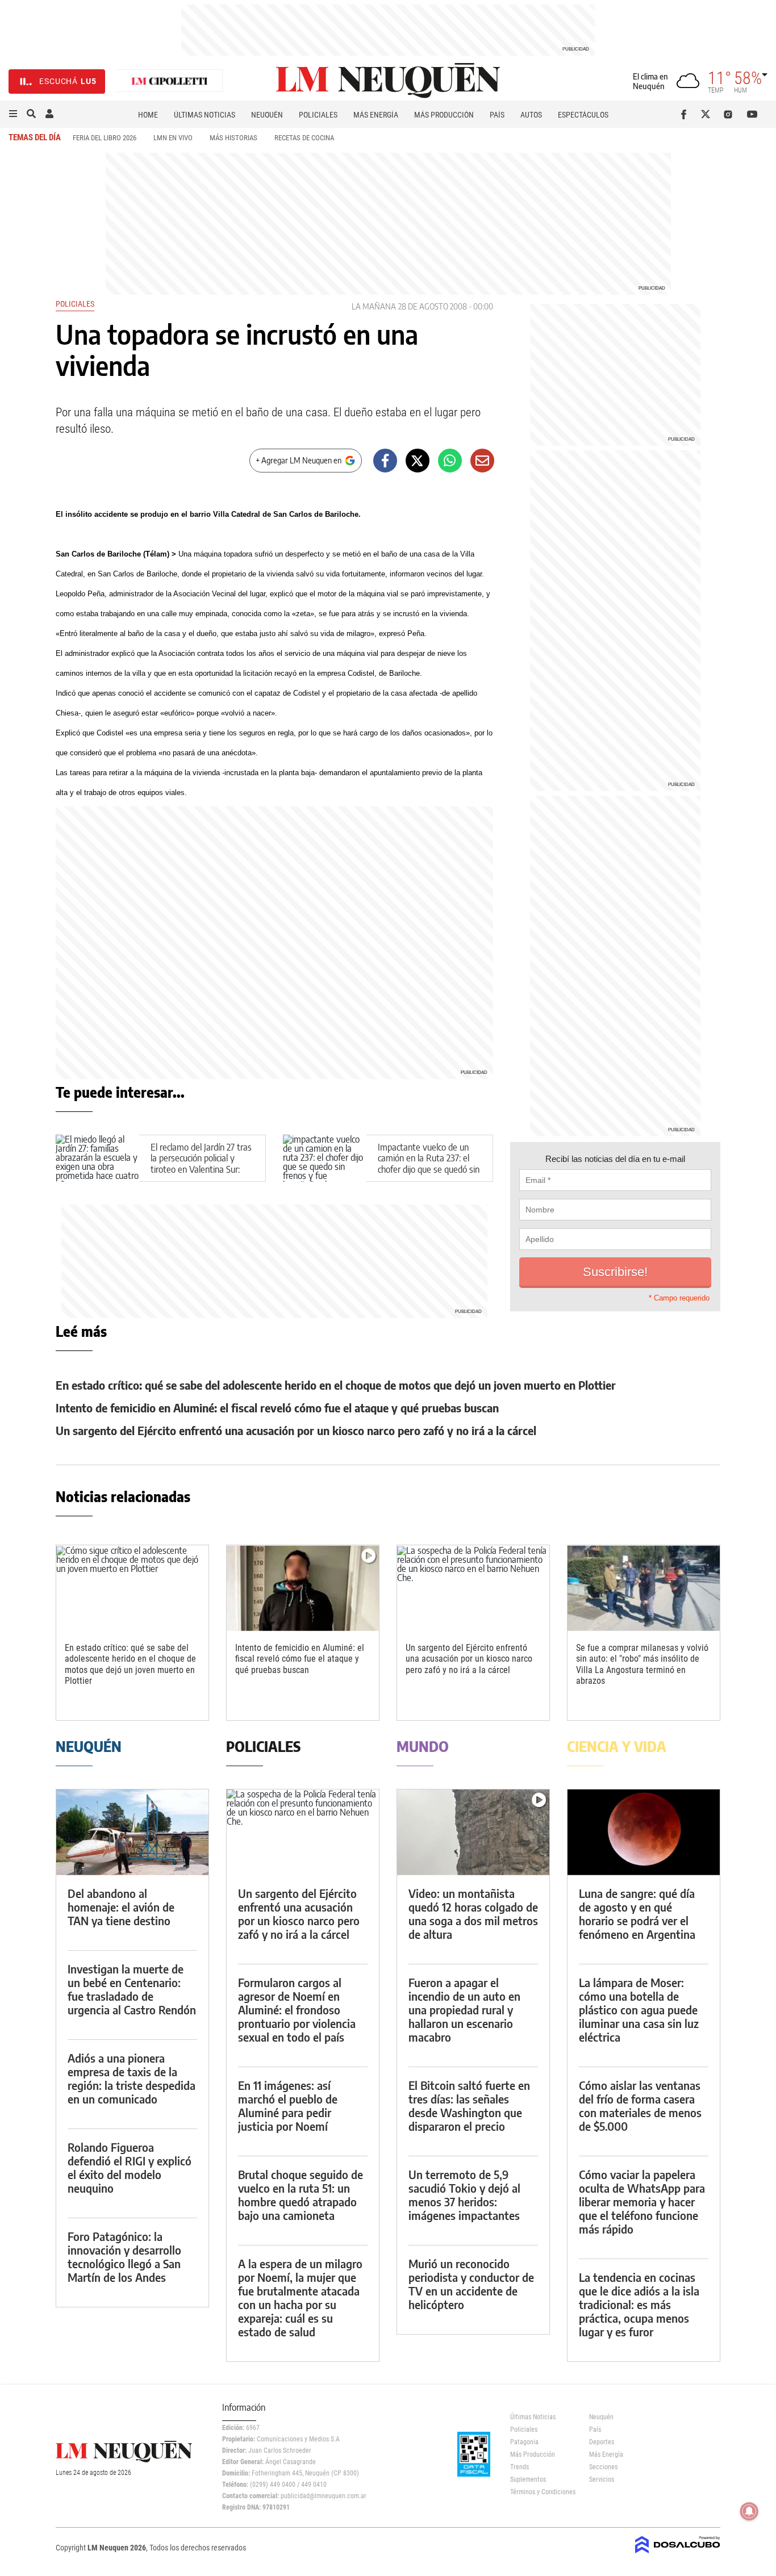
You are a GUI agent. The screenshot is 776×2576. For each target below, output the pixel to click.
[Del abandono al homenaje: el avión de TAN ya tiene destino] (132, 1832)
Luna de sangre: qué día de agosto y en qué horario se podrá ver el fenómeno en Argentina (637, 1914)
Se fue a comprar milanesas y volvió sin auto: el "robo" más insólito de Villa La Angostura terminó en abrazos (642, 1664)
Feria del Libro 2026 (105, 138)
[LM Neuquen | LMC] (170, 81)
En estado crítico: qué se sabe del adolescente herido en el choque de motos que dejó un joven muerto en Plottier (336, 1385)
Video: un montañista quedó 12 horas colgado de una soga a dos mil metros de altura (473, 1914)
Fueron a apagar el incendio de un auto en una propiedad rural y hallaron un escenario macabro (464, 2010)
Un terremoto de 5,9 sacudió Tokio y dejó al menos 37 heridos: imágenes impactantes (464, 2195)
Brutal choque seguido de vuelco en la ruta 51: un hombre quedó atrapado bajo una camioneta (301, 2195)
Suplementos (528, 2479)
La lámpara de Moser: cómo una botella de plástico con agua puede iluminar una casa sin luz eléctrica (639, 2010)
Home (148, 115)
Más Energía (376, 115)
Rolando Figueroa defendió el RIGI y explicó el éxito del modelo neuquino (130, 2167)
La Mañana (374, 306)
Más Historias (233, 138)
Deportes (602, 2442)
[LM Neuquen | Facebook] (686, 114)
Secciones (603, 2467)
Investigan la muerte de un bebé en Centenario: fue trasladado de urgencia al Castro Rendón (132, 1989)
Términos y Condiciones (541, 2492)
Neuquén (267, 115)
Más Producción (444, 115)
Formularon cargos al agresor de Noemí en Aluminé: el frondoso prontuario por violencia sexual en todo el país (297, 2010)
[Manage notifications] (749, 2511)
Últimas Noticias (205, 115)
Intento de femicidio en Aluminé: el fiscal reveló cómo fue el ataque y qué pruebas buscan (277, 1408)
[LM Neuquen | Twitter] (708, 114)
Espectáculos (583, 115)
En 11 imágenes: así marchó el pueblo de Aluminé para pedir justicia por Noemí (288, 2105)
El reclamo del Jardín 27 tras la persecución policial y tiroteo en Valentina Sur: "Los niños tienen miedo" (201, 1164)
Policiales (318, 115)
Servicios (602, 2479)
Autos (531, 115)
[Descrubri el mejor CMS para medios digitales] (678, 2554)
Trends (520, 2467)
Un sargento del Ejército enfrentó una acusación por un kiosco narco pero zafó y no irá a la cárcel (296, 1430)
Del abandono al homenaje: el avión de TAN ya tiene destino (121, 1907)
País (497, 115)
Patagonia (524, 2442)
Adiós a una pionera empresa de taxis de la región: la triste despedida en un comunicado (132, 2078)
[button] (13, 114)
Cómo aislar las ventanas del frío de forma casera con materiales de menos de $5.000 (640, 2105)
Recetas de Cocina (304, 138)
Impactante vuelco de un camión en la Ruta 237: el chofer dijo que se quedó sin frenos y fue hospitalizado (429, 1164)
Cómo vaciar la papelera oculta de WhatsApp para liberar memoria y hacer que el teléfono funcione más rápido (642, 2201)
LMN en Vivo (173, 138)
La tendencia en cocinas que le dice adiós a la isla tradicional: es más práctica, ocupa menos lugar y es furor (639, 2304)
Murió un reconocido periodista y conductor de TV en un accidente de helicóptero (471, 2284)
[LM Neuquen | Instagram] (730, 114)
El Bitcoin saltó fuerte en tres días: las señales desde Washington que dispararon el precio (469, 2105)
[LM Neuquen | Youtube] (752, 114)
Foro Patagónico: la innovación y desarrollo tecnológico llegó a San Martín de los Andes (124, 2257)
